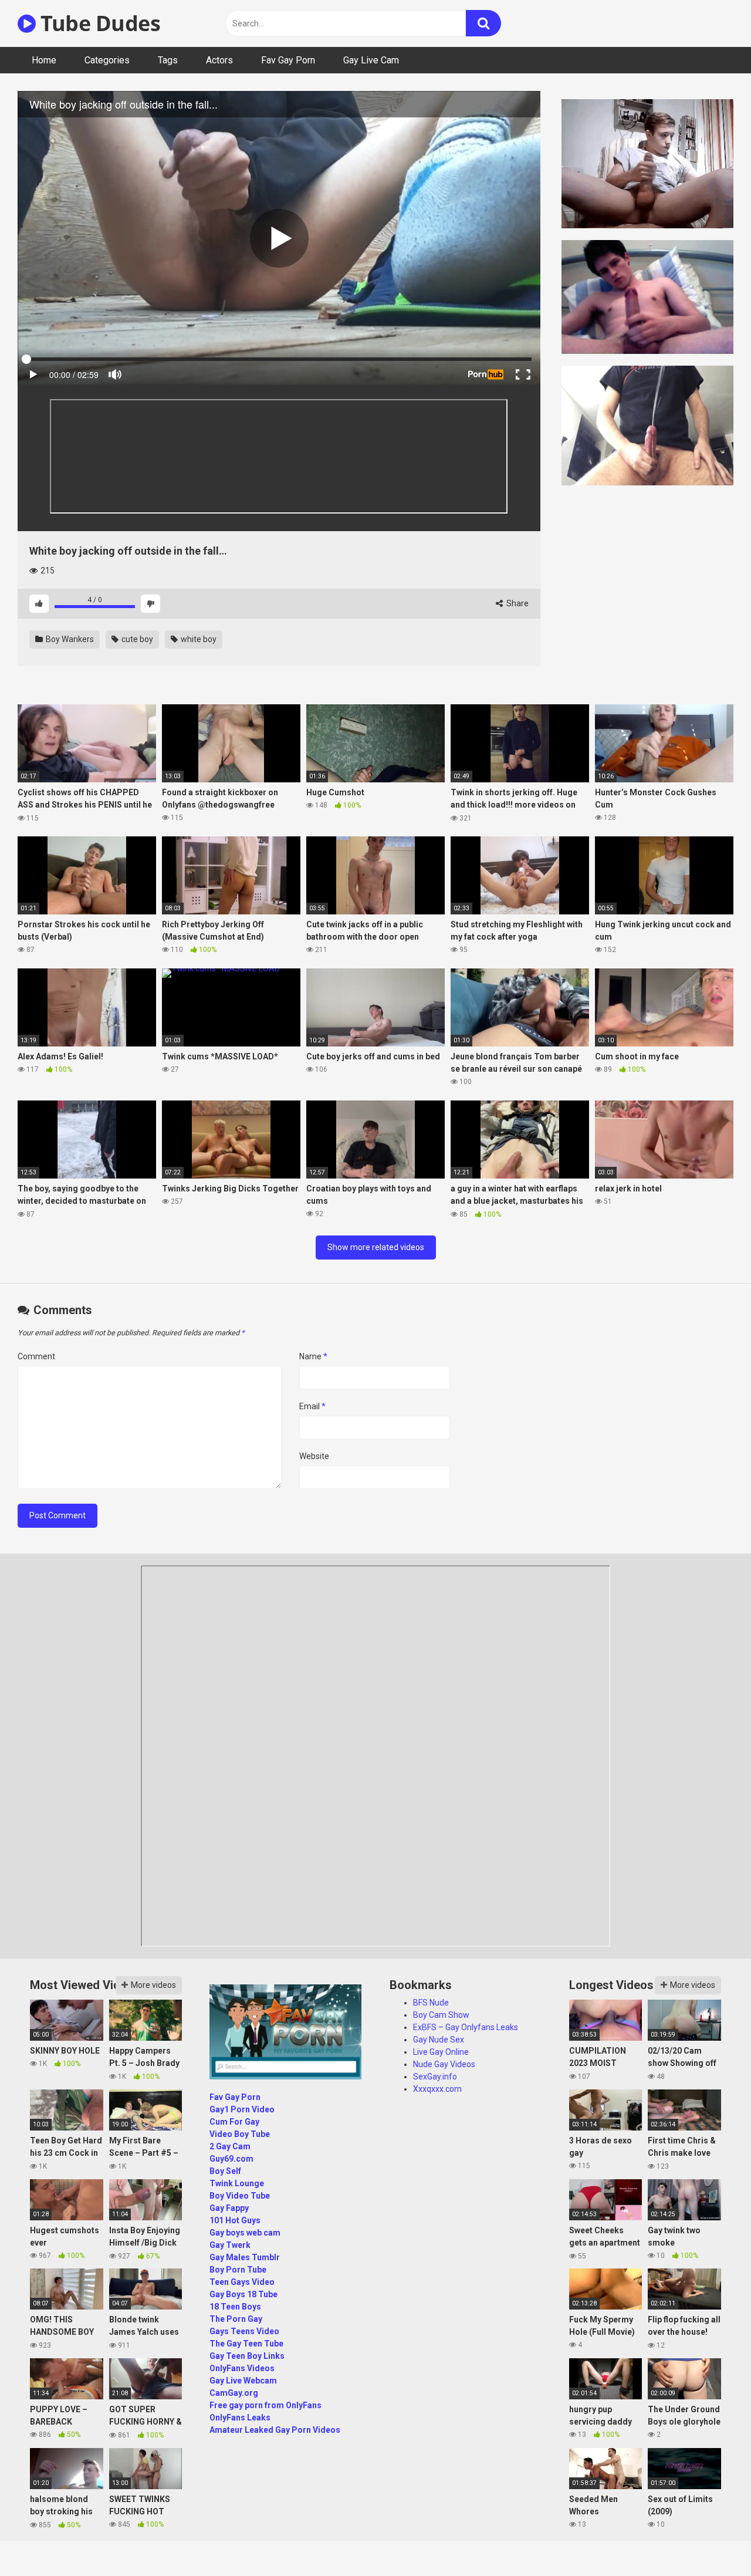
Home (44, 60)
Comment (36, 1356)
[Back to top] (712, 2540)
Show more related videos (376, 1247)
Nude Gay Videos (444, 2064)
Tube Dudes (98, 23)
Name (313, 1356)
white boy (198, 639)
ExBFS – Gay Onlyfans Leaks (466, 2027)
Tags (168, 60)
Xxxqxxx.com (437, 2089)
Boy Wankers (69, 639)
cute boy (136, 639)
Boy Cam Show (441, 2015)
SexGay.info (435, 2077)
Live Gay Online (441, 2052)
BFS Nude (431, 2003)
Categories (107, 60)
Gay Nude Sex (439, 2040)
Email (312, 1406)
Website (314, 1456)
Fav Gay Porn (288, 60)
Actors (219, 60)
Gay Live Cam (371, 60)
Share (517, 603)
